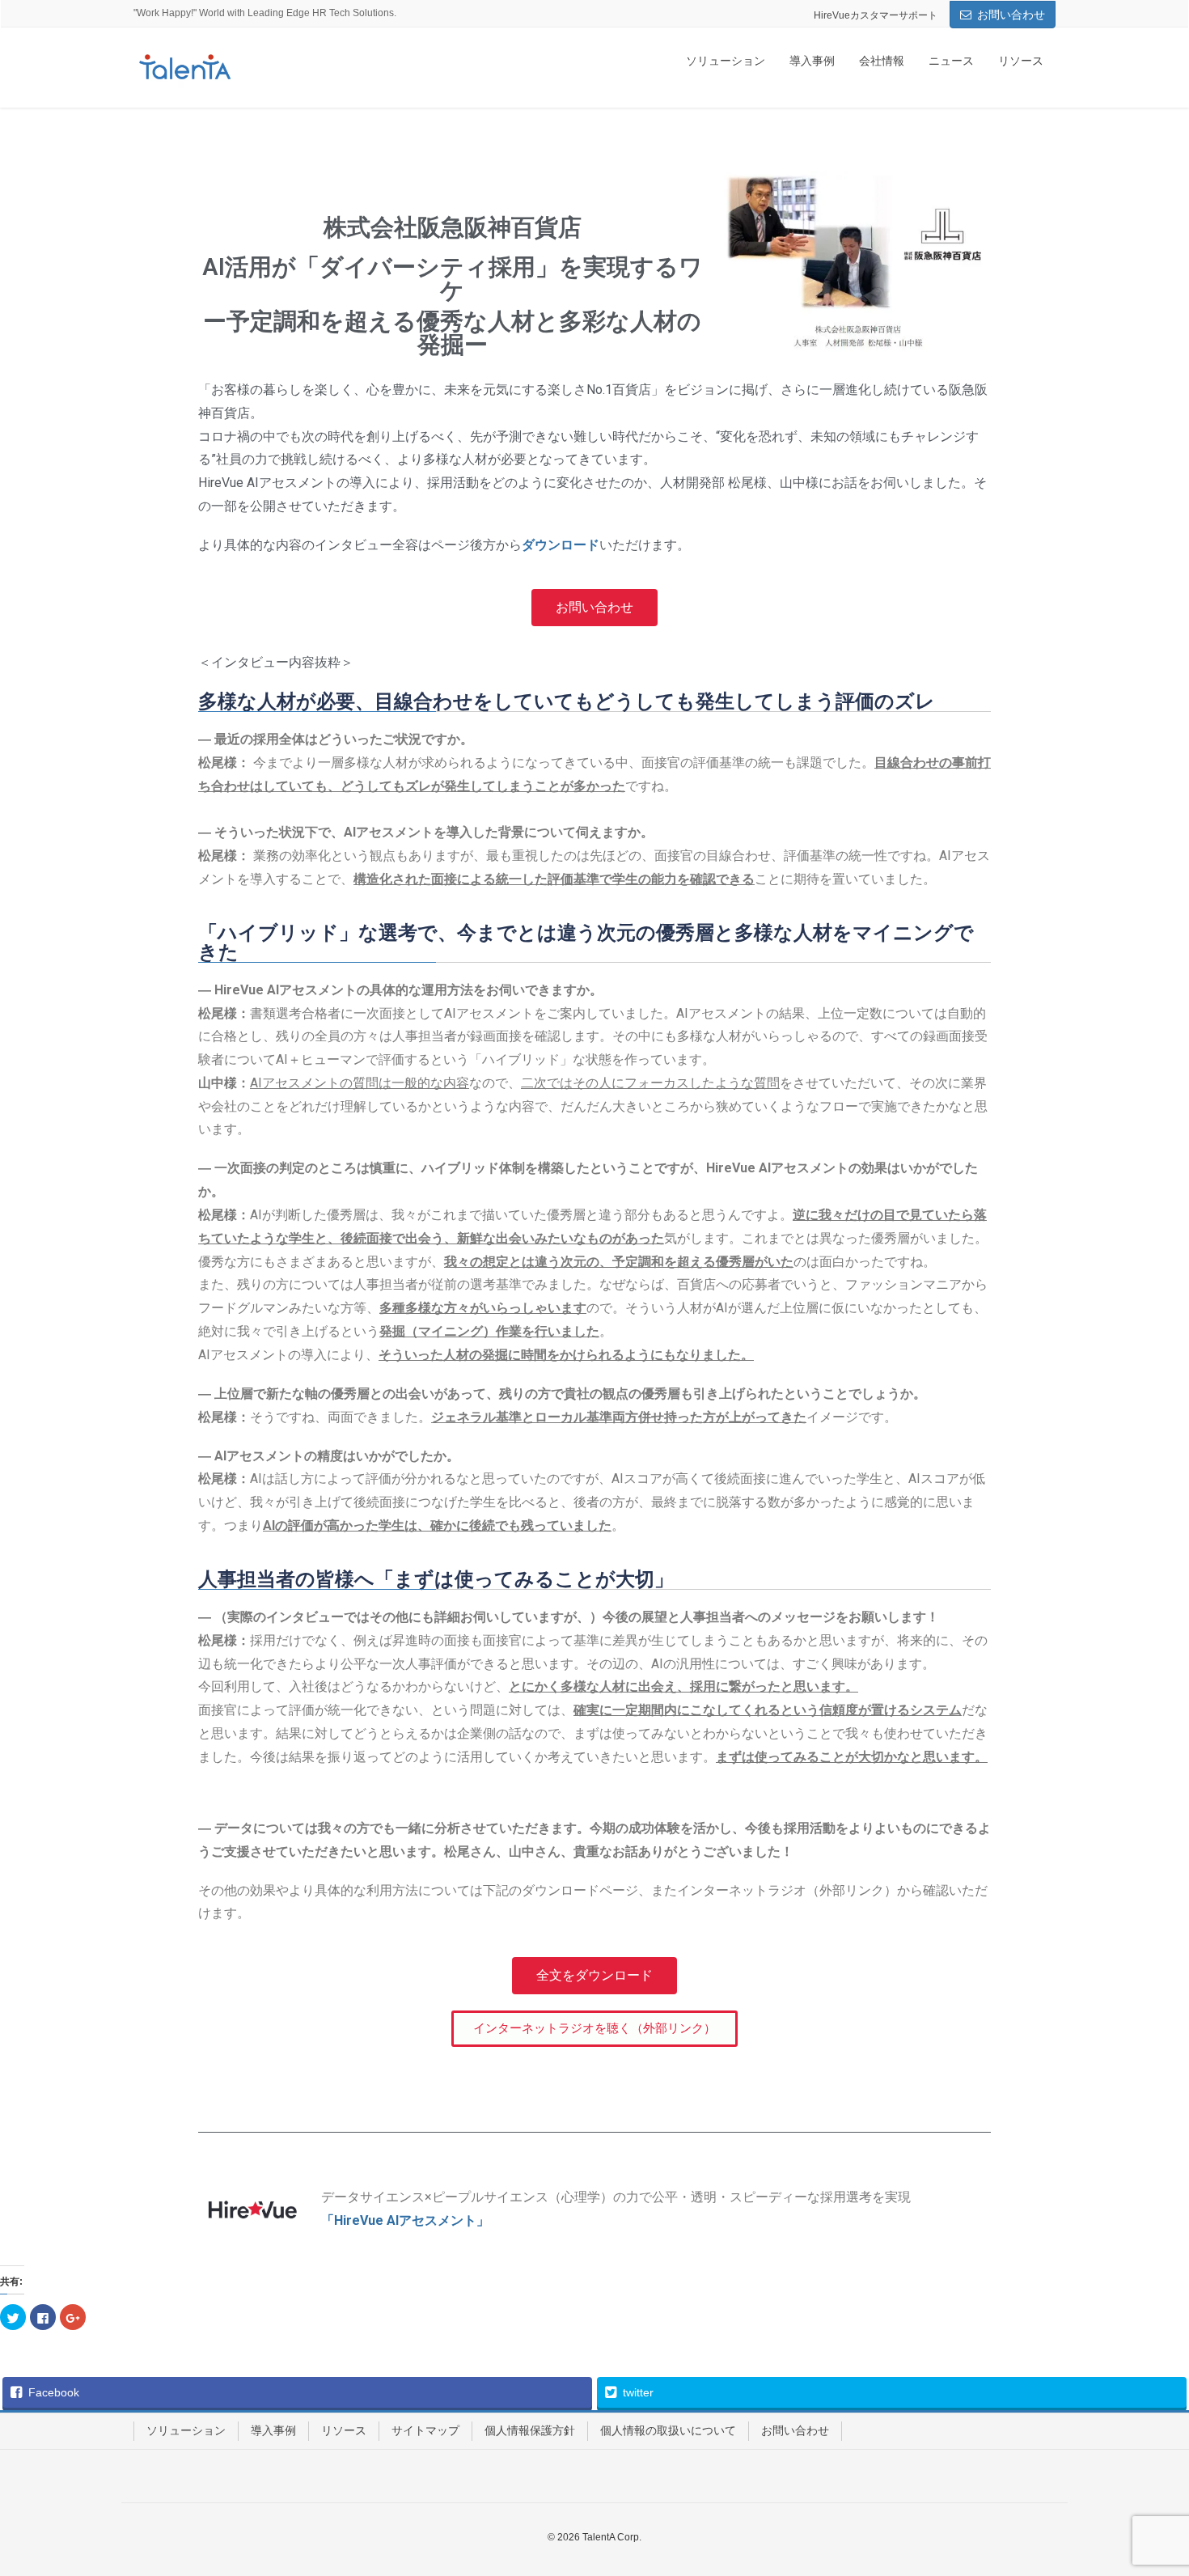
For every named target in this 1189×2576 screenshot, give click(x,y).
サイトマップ (425, 2430)
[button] (594, 608)
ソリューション (186, 2430)
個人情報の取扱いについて (668, 2430)
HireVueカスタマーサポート (876, 15)
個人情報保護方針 (530, 2430)
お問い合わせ (1011, 15)
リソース (344, 2430)
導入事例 (273, 2430)
